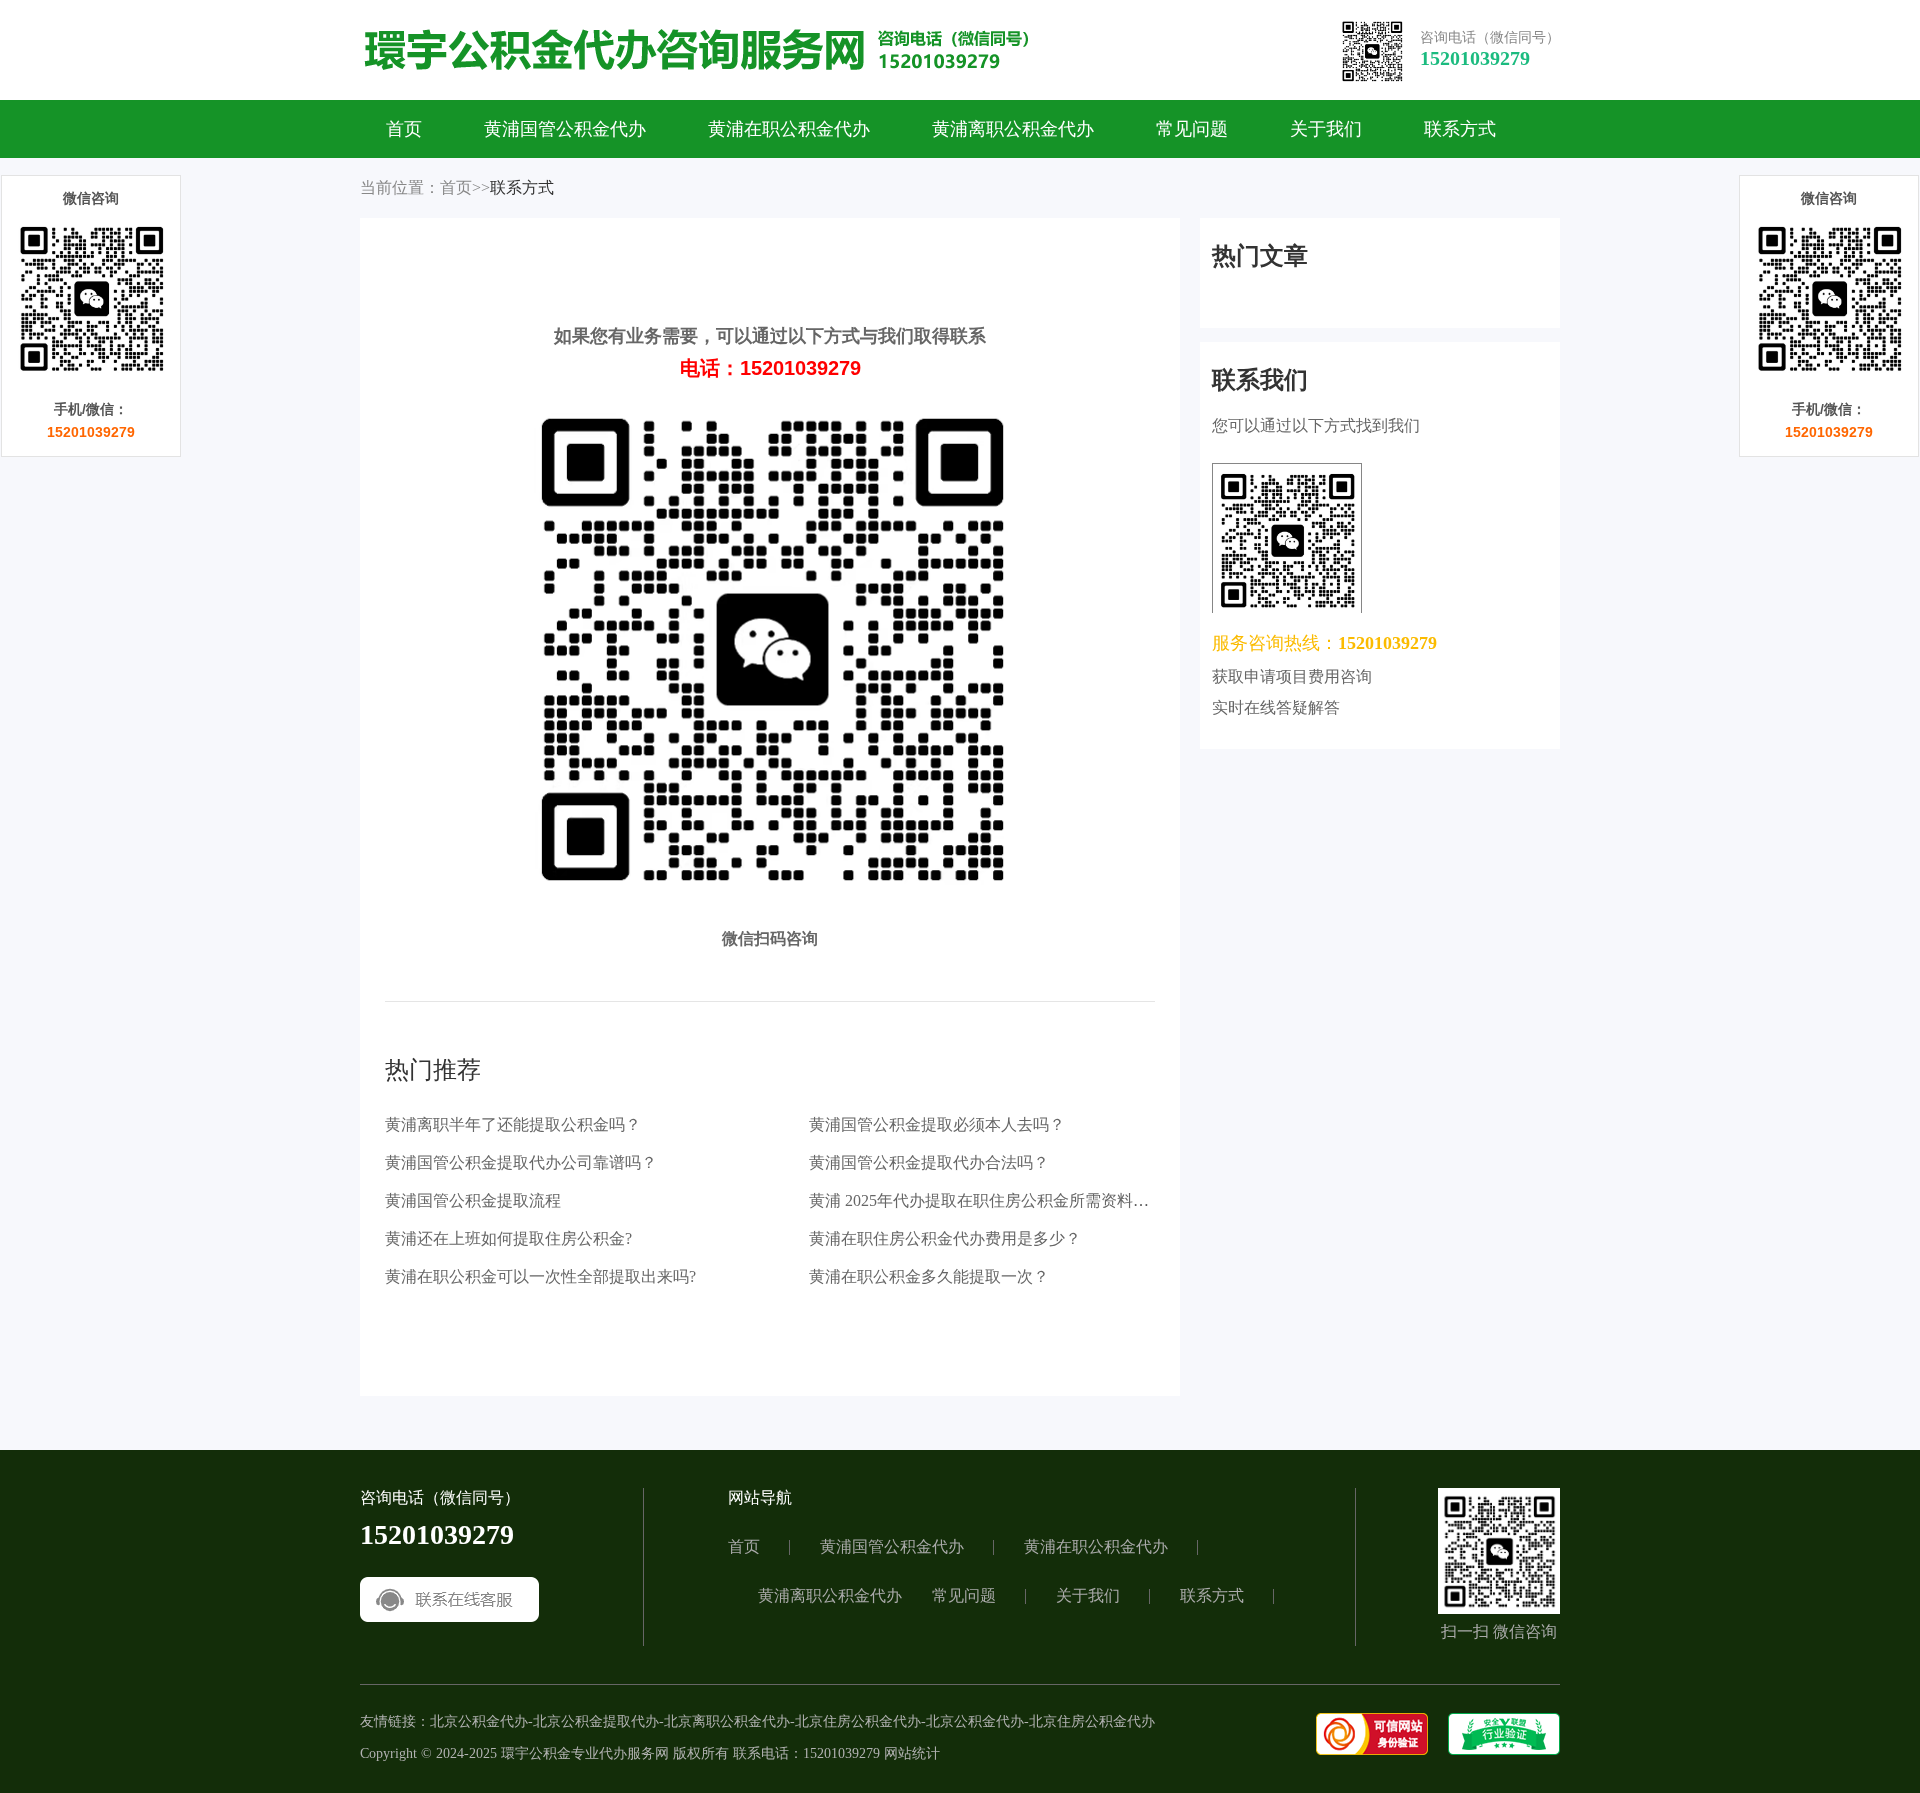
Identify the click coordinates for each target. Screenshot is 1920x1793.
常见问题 (1192, 129)
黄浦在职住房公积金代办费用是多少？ (945, 1238)
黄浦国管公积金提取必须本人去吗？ (937, 1124)
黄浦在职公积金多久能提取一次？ (929, 1276)
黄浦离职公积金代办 (1013, 129)
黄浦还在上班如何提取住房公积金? (508, 1238)
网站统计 (912, 1753)
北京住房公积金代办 (858, 1721)
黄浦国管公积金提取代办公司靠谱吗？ (521, 1162)
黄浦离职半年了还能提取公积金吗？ (513, 1124)
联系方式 (1460, 129)
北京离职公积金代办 (727, 1721)
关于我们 (1326, 129)
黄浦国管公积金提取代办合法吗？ (929, 1162)
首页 (404, 129)
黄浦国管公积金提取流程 (473, 1200)
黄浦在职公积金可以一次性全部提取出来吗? (540, 1276)
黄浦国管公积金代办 (565, 129)
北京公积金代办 (479, 1721)
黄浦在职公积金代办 (789, 129)
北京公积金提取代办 (596, 1721)
